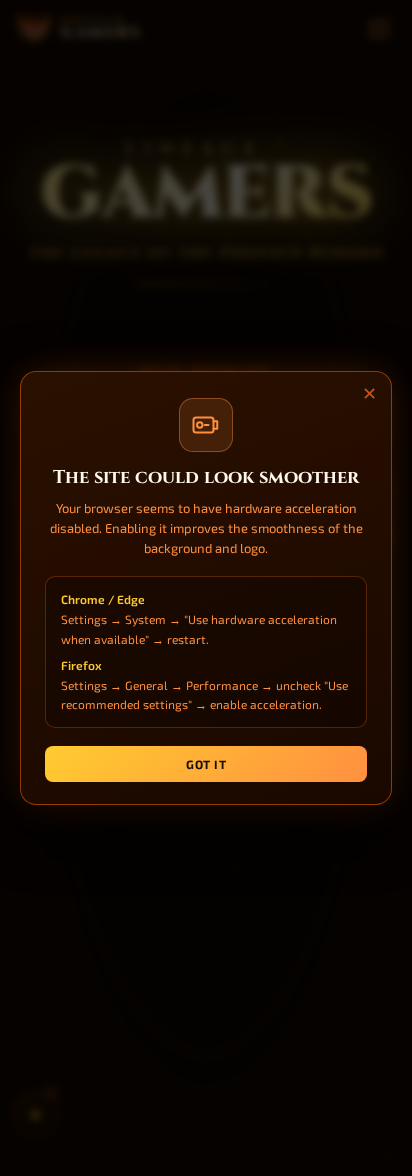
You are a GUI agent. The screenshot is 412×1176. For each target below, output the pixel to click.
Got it (206, 764)
